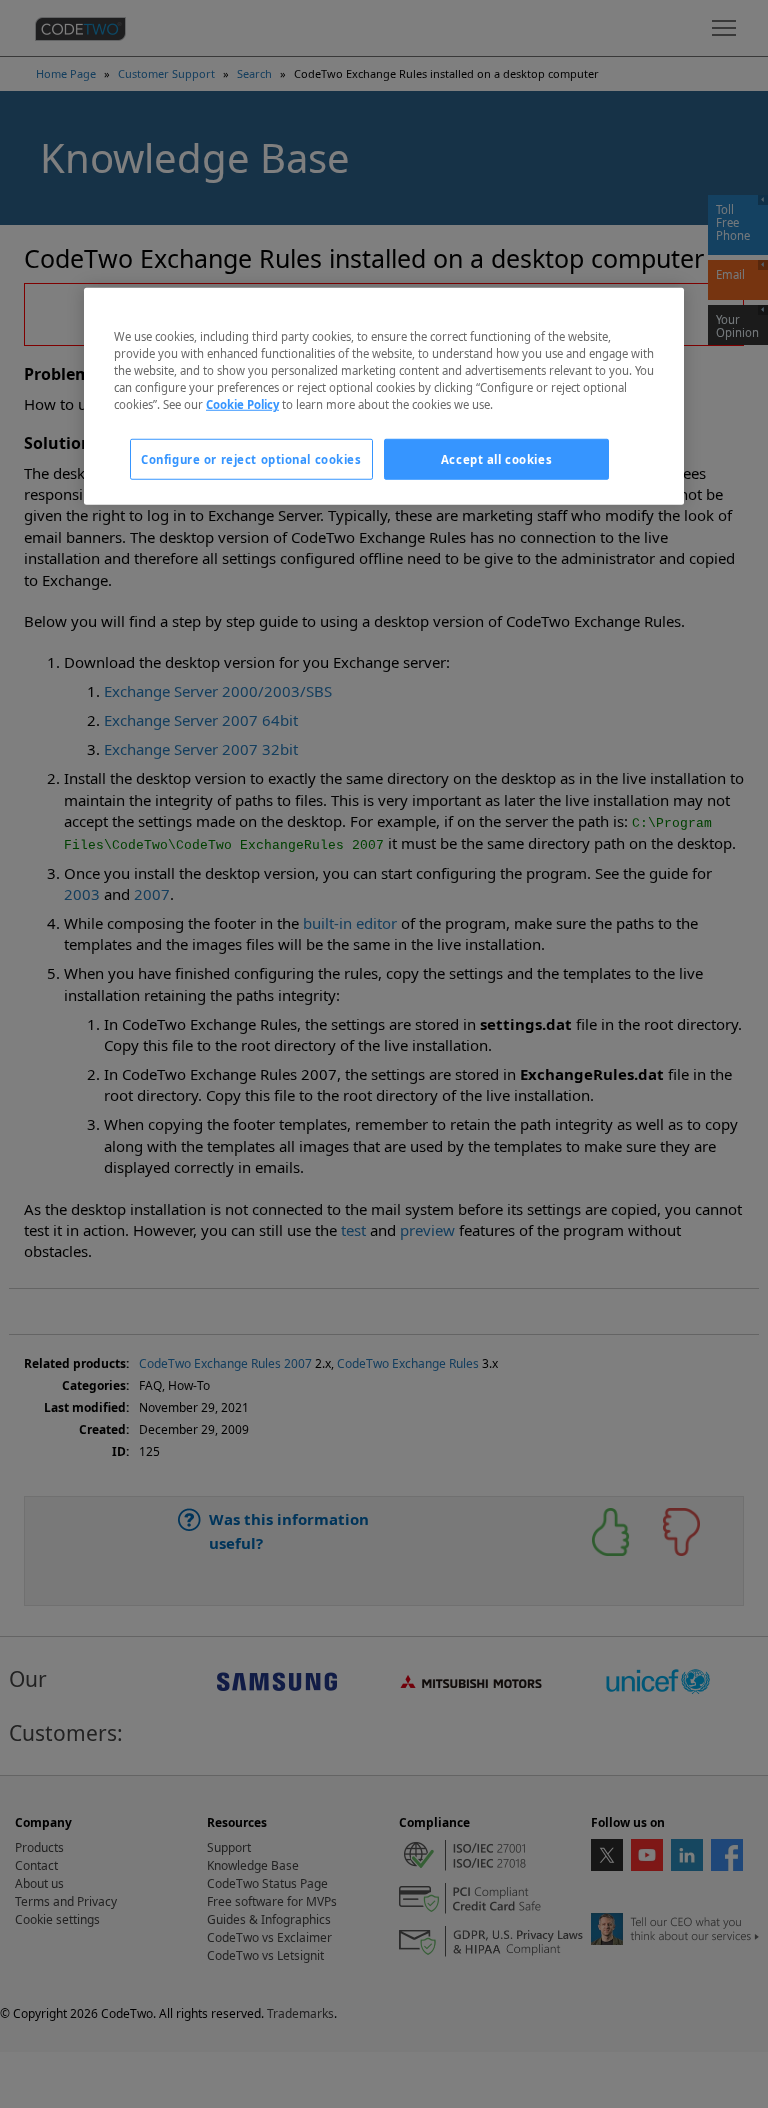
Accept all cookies (496, 458)
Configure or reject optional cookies (251, 458)
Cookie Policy (242, 404)
